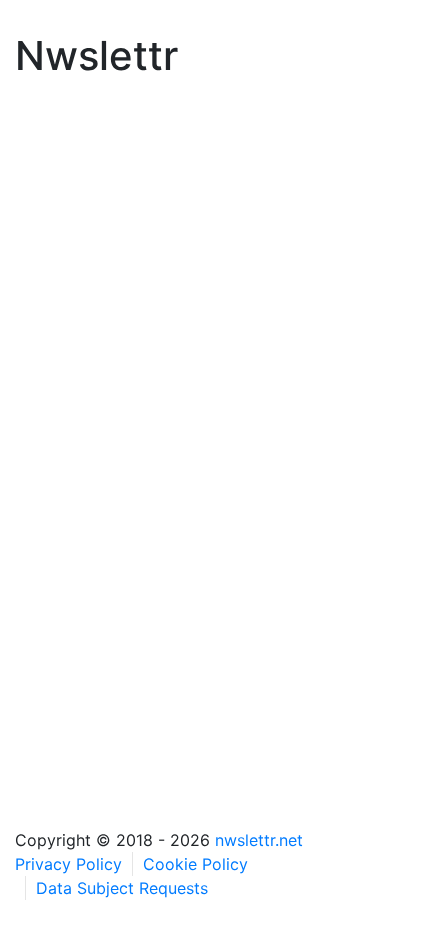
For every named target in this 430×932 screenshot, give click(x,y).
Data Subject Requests (122, 888)
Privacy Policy (68, 864)
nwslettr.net (259, 840)
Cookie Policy (195, 864)
